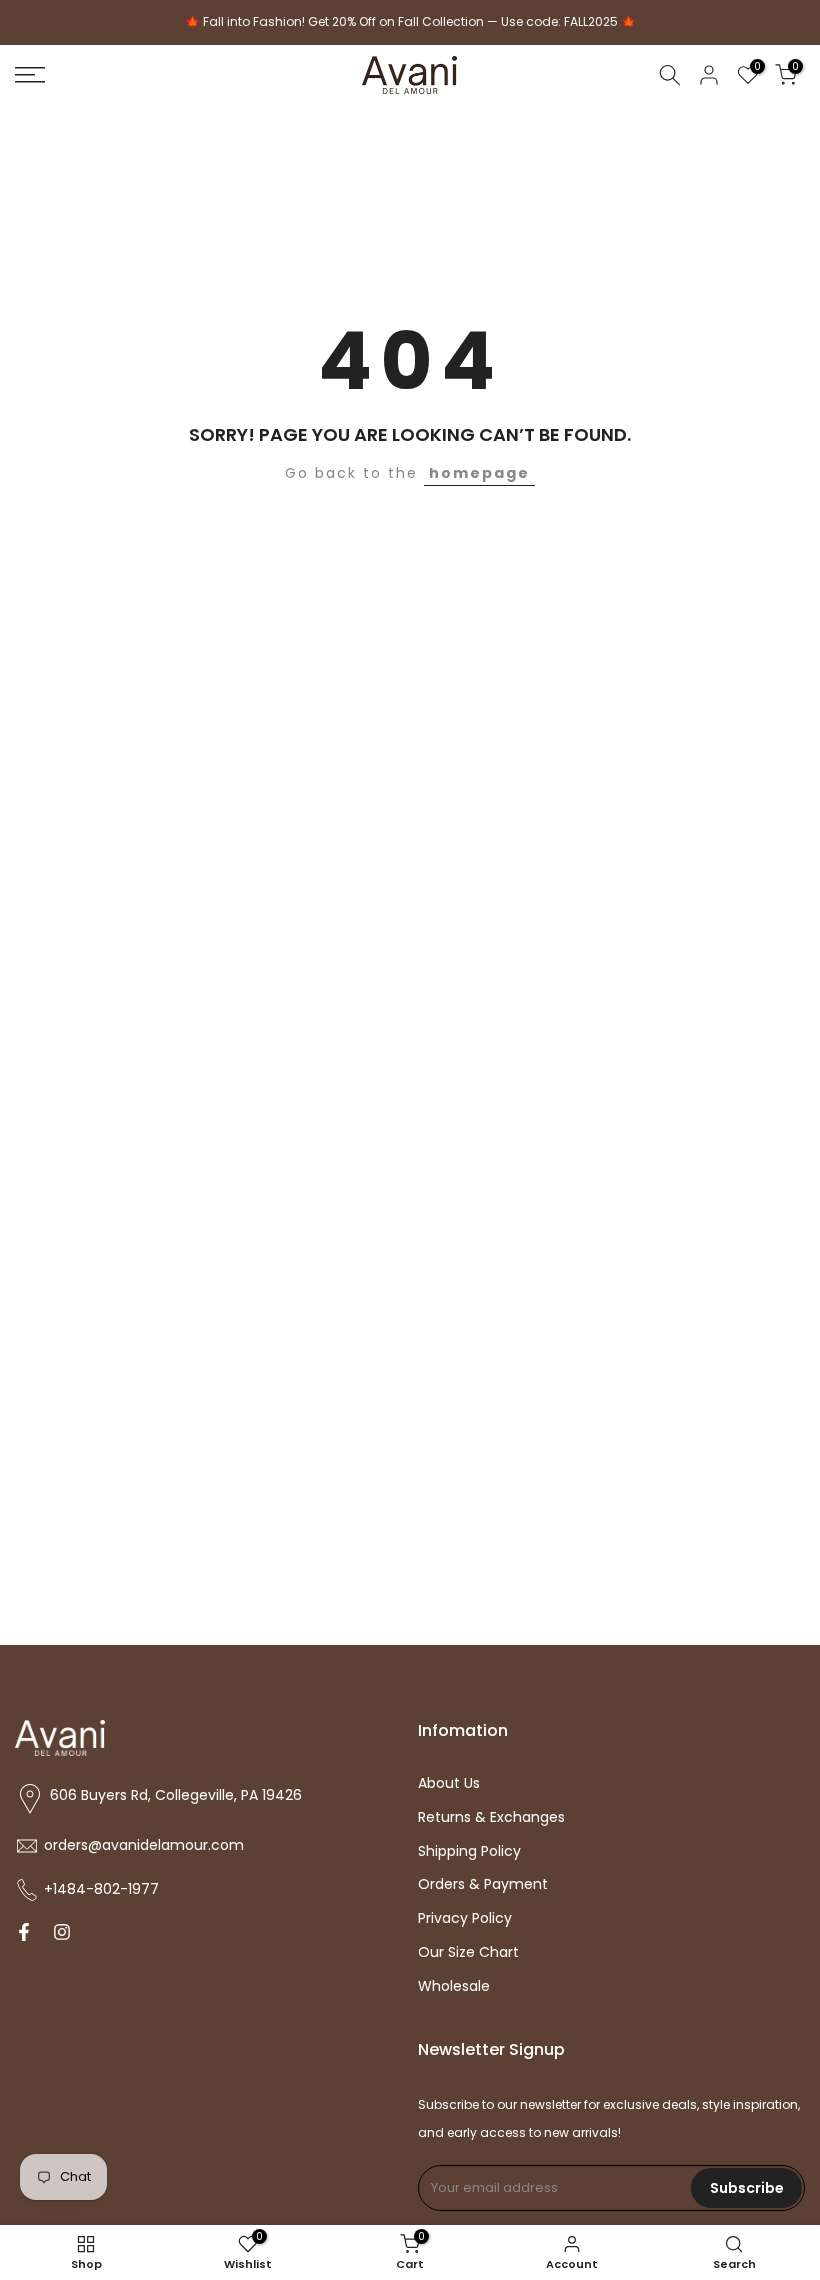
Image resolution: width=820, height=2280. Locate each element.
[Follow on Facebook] (24, 1934)
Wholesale (454, 1986)
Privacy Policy (465, 1918)
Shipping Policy (469, 1851)
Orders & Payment (483, 1884)
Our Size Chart (468, 1952)
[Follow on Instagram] (62, 1934)
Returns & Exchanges (491, 1817)
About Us (449, 1783)
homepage (479, 473)
